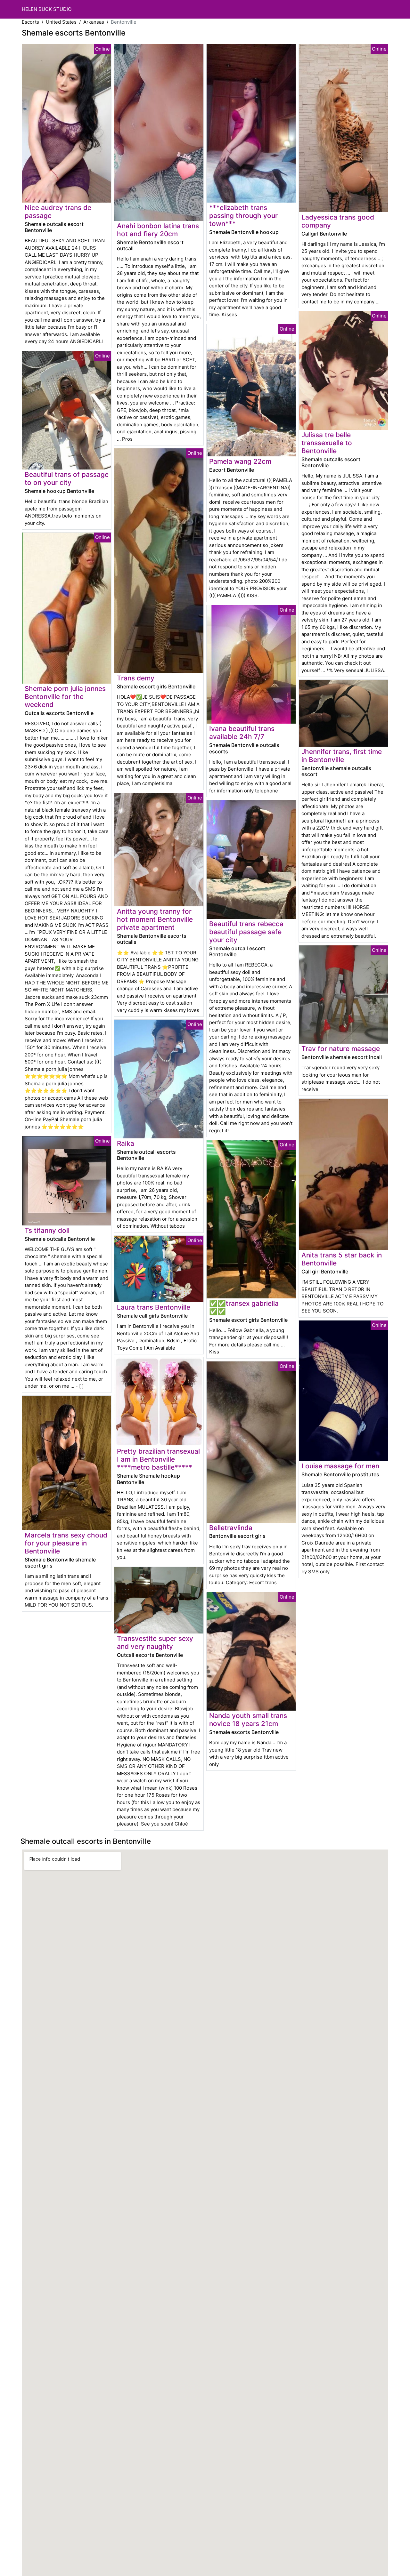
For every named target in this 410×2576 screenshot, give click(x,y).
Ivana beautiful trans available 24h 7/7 (242, 733)
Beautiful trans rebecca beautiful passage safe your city (246, 932)
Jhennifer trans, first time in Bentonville (342, 756)
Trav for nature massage (341, 1049)
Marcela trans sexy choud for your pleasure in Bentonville (66, 1543)
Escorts (30, 22)
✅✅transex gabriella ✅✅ (244, 1307)
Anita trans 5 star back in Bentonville (342, 1259)
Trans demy (136, 678)
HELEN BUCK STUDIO (47, 9)
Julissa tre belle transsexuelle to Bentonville (327, 443)
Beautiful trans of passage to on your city (67, 478)
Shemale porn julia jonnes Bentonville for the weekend (65, 697)
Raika (126, 1143)
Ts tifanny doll (47, 1230)
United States (61, 22)
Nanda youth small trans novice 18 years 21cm (248, 1720)
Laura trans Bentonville (154, 1307)
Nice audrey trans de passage (58, 212)
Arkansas (94, 22)
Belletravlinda (231, 1528)
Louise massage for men (340, 1466)
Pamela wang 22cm (240, 461)
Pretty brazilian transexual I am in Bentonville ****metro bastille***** (158, 1459)
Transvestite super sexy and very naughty (155, 1642)
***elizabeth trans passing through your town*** (243, 216)
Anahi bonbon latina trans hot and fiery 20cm (158, 230)
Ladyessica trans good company (338, 221)
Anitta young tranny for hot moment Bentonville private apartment (155, 919)
